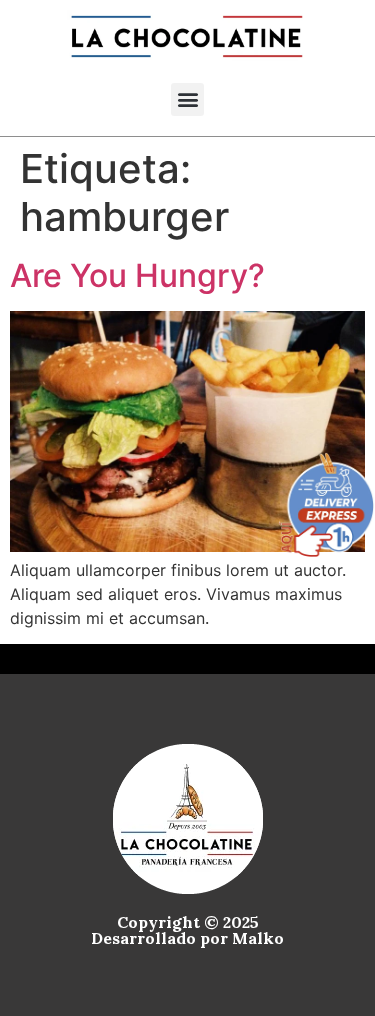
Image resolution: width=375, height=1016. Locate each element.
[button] (187, 99)
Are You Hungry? (137, 275)
